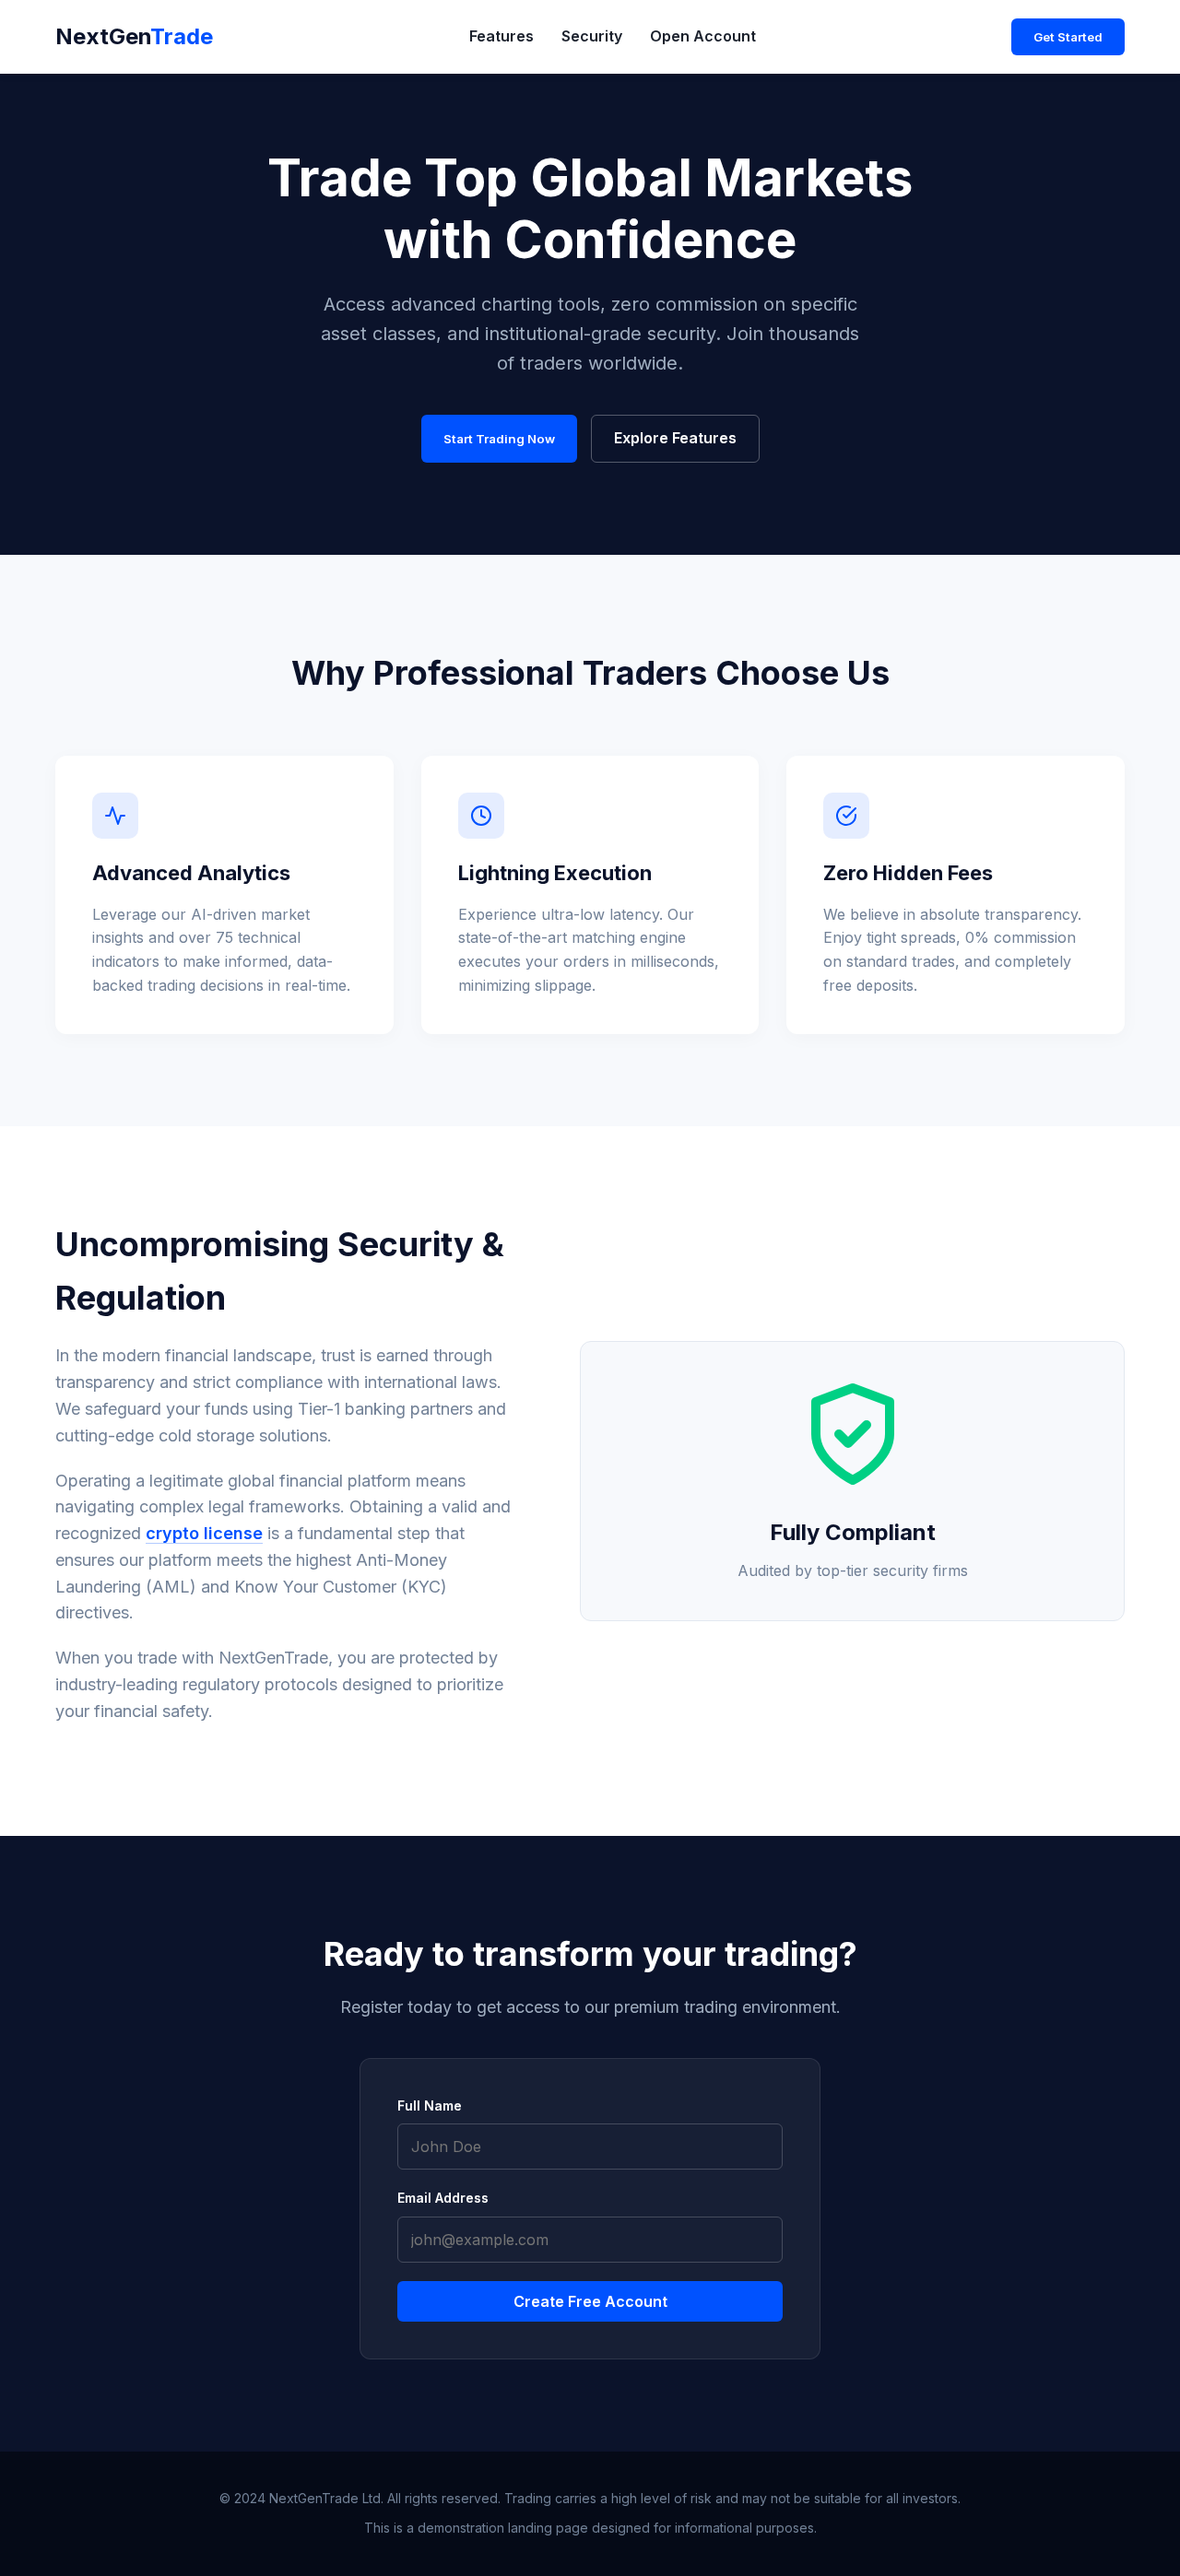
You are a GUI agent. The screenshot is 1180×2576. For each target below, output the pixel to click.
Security (592, 36)
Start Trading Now (499, 439)
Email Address (443, 2198)
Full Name (430, 2105)
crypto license (204, 1533)
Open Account (703, 36)
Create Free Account (590, 2301)
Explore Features (675, 438)
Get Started (1068, 37)
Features (501, 36)
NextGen (134, 36)
